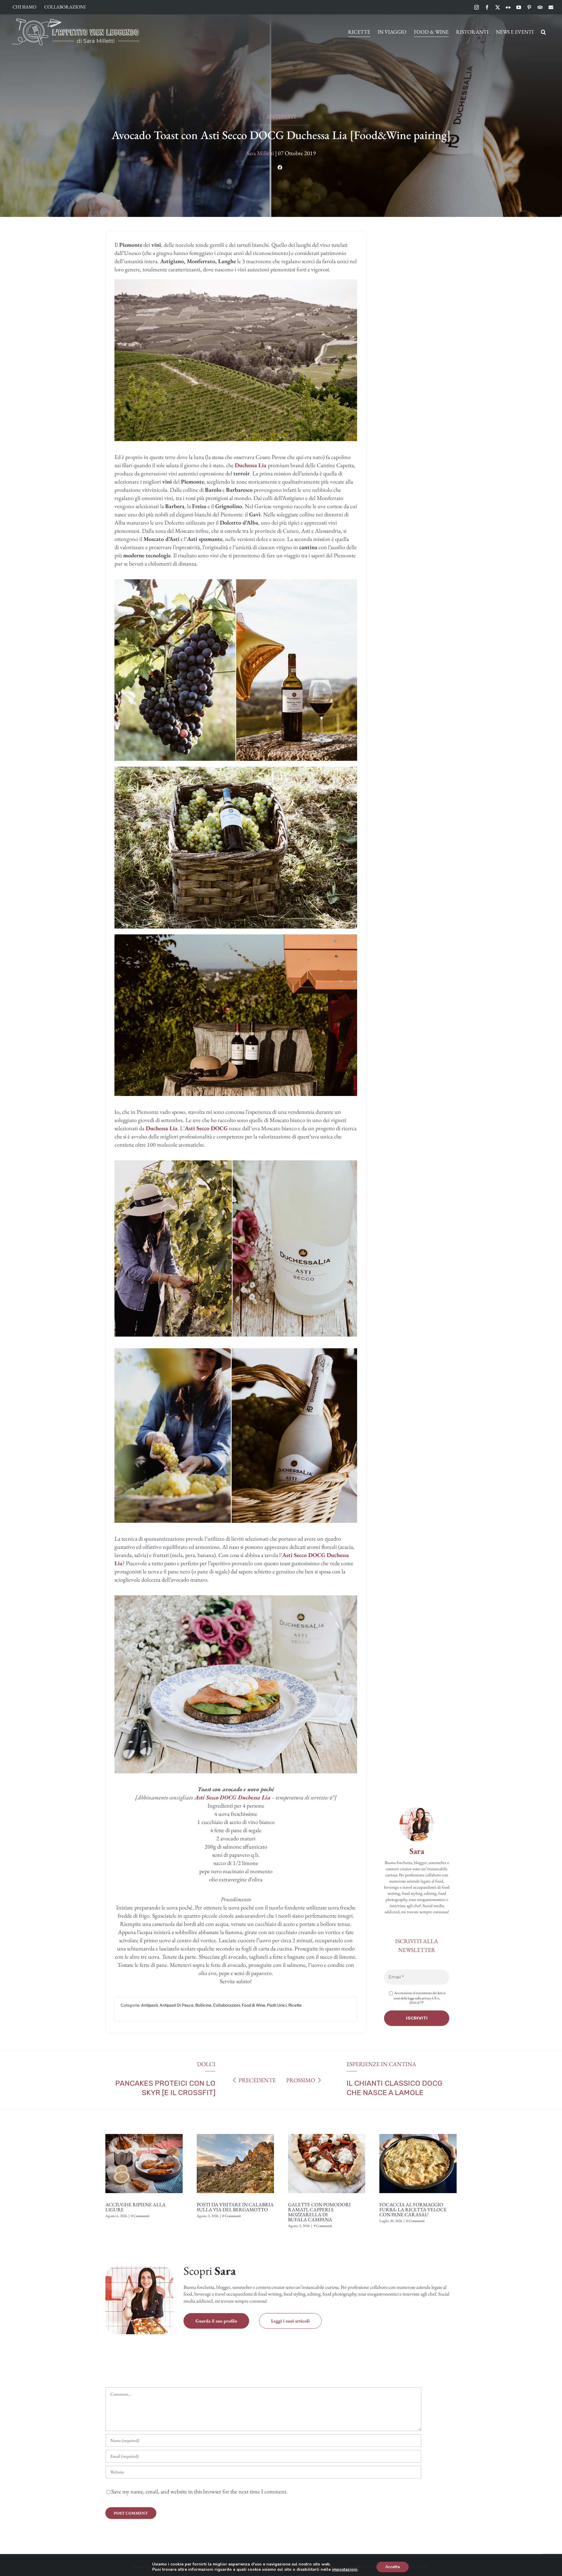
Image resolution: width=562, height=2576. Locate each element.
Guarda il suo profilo (216, 2321)
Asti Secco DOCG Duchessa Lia (232, 1797)
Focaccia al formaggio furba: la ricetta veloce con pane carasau (413, 2210)
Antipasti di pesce (177, 2005)
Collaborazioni (227, 2005)
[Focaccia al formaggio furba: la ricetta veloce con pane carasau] (418, 2132)
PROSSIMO (301, 2080)
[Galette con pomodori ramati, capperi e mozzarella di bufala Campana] (327, 2132)
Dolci (206, 2064)
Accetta (393, 2567)
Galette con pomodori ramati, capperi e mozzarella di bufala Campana (319, 2212)
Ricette (295, 2005)
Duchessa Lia (251, 465)
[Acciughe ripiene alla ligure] (144, 2132)
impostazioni (345, 2570)
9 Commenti (323, 2226)
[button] (543, 32)
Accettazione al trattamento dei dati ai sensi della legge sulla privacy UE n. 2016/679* (420, 1998)
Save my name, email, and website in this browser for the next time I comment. (199, 2491)
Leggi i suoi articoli (290, 2321)
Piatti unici (277, 2005)
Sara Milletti (260, 153)
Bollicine (203, 2005)
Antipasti (281, 117)
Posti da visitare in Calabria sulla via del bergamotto (235, 2207)
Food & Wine (253, 2005)
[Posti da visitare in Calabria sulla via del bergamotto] (235, 2132)
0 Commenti (140, 2216)
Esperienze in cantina (381, 2064)
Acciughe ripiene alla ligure (136, 2207)
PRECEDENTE (257, 2080)
